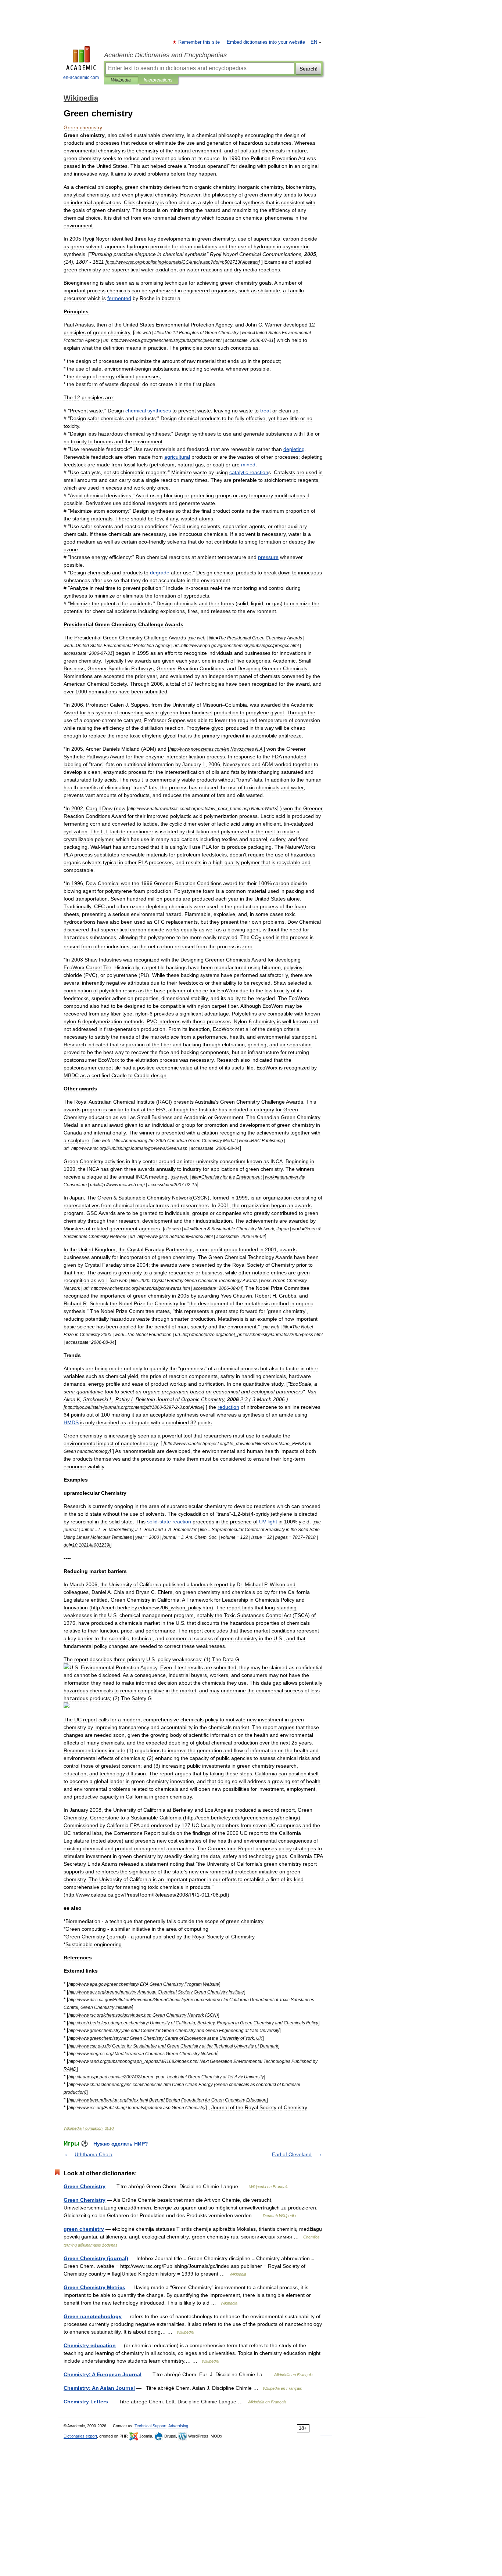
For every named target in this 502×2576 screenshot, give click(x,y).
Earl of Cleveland (292, 2154)
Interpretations (158, 80)
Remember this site (199, 42)
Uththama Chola (94, 2154)
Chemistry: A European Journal (103, 2374)
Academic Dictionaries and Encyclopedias (165, 55)
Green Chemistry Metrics (94, 2287)
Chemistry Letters (86, 2402)
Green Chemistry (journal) (96, 2258)
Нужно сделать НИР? (121, 2144)
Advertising (178, 2426)
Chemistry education (90, 2345)
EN (314, 42)
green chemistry (84, 2229)
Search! (309, 69)
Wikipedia (121, 80)
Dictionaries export (80, 2436)
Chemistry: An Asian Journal (99, 2388)
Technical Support (150, 2426)
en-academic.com (81, 77)
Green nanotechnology (93, 2316)
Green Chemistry (85, 2186)
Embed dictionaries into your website (266, 42)
